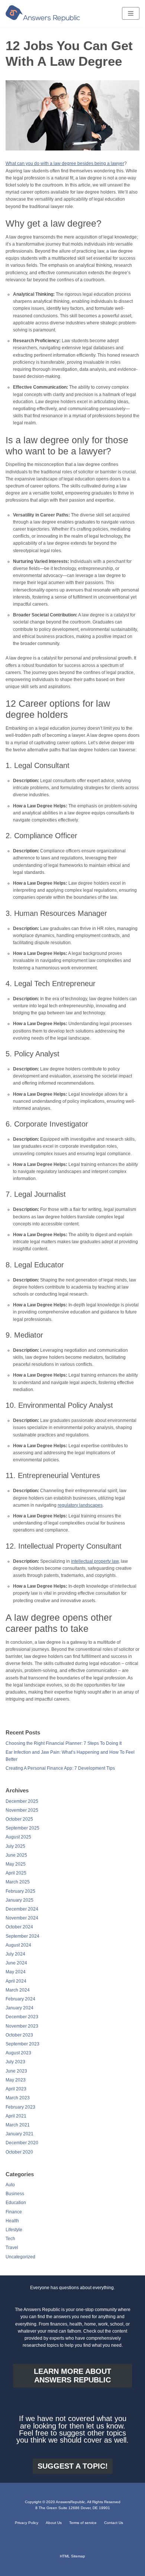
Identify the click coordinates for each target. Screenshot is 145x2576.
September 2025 (22, 1828)
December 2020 (22, 2143)
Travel (12, 2248)
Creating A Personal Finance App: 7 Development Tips (60, 1768)
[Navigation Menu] (131, 13)
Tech (10, 2239)
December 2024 (22, 1909)
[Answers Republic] (43, 13)
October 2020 (19, 2152)
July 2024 (15, 1954)
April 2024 (16, 1981)
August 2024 (18, 1945)
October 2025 (19, 1819)
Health (12, 2221)
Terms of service (83, 2523)
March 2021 (18, 2125)
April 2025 (16, 1873)
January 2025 (20, 1900)
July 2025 (15, 1846)
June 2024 (16, 1963)
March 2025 (18, 1882)
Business (15, 2194)
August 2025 (18, 1837)
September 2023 (22, 2044)
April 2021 (16, 2116)
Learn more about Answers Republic (72, 2376)
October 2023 (19, 2035)
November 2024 (22, 1918)
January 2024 (20, 2008)
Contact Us (114, 2523)
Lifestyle (14, 2230)
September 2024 (22, 1936)
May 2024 (16, 1972)
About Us (54, 2523)
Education (16, 2203)
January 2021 (20, 2134)
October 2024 (19, 1927)
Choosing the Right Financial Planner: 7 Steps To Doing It (64, 1743)
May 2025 (16, 1864)
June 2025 (16, 1855)
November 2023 (22, 2026)
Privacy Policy (27, 2523)
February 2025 (20, 1891)
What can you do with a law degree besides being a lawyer (65, 163)
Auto (10, 2185)
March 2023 (18, 2098)
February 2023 (20, 2107)
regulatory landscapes (80, 1505)
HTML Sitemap (72, 2556)
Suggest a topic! (73, 2466)
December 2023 (22, 2017)
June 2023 (16, 2071)
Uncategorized (20, 2257)
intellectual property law (95, 1561)
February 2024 (20, 1999)
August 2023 (18, 2053)
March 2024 (18, 1990)
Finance (14, 2212)
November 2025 (22, 1810)
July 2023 (15, 2062)
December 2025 (22, 1801)
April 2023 (16, 2089)
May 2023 (16, 2080)
